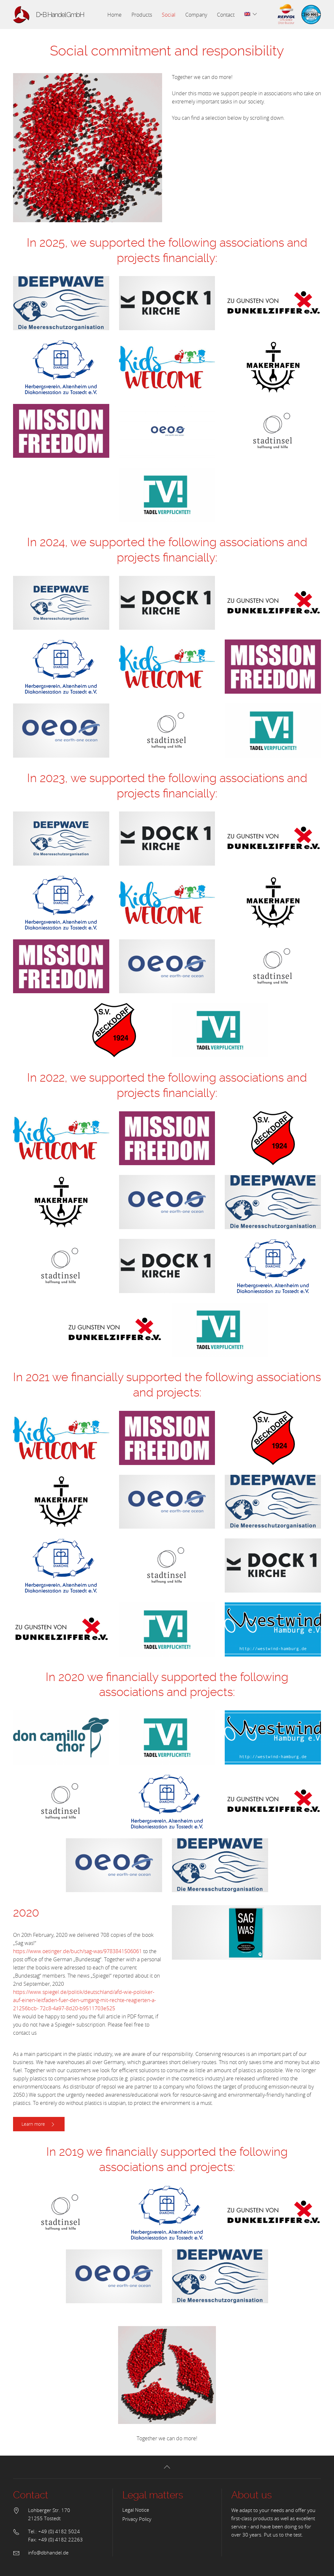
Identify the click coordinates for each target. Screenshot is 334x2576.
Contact (226, 15)
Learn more (34, 2124)
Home (114, 15)
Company (196, 15)
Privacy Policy (137, 2519)
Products (142, 15)
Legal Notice (136, 2510)
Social (169, 15)
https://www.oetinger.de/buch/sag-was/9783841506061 (77, 1951)
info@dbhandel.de (48, 2553)
